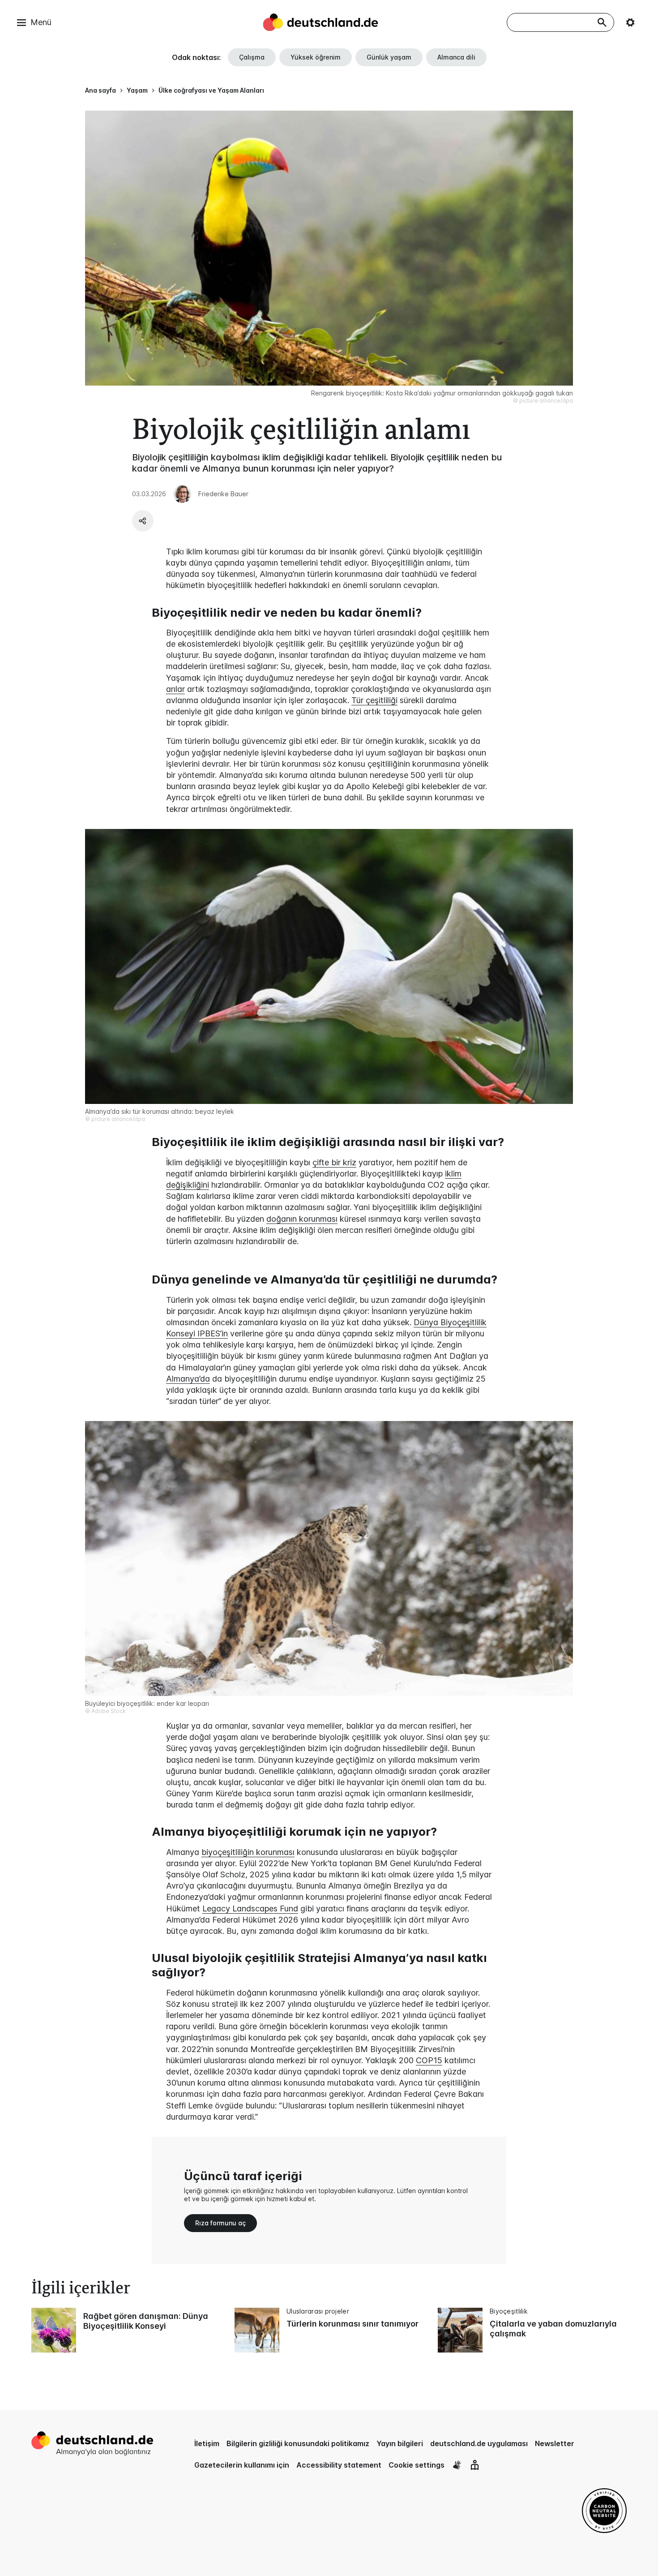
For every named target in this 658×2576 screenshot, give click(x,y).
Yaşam (137, 90)
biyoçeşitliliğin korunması (248, 1852)
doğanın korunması (302, 1219)
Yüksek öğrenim (316, 57)
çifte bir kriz (334, 1162)
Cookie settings (417, 2465)
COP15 (429, 2060)
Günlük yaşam (389, 57)
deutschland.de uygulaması (479, 2443)
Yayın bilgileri (400, 2443)
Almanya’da (188, 1379)
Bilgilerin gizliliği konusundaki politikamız (298, 2443)
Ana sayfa (100, 90)
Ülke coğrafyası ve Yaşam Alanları (211, 90)
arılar (175, 689)
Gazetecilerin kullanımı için (242, 2465)
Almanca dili (456, 57)
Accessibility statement (339, 2465)
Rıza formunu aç (220, 2223)
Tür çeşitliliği (374, 700)
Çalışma (252, 57)
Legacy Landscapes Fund (250, 1908)
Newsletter (555, 2443)
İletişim (207, 2443)
